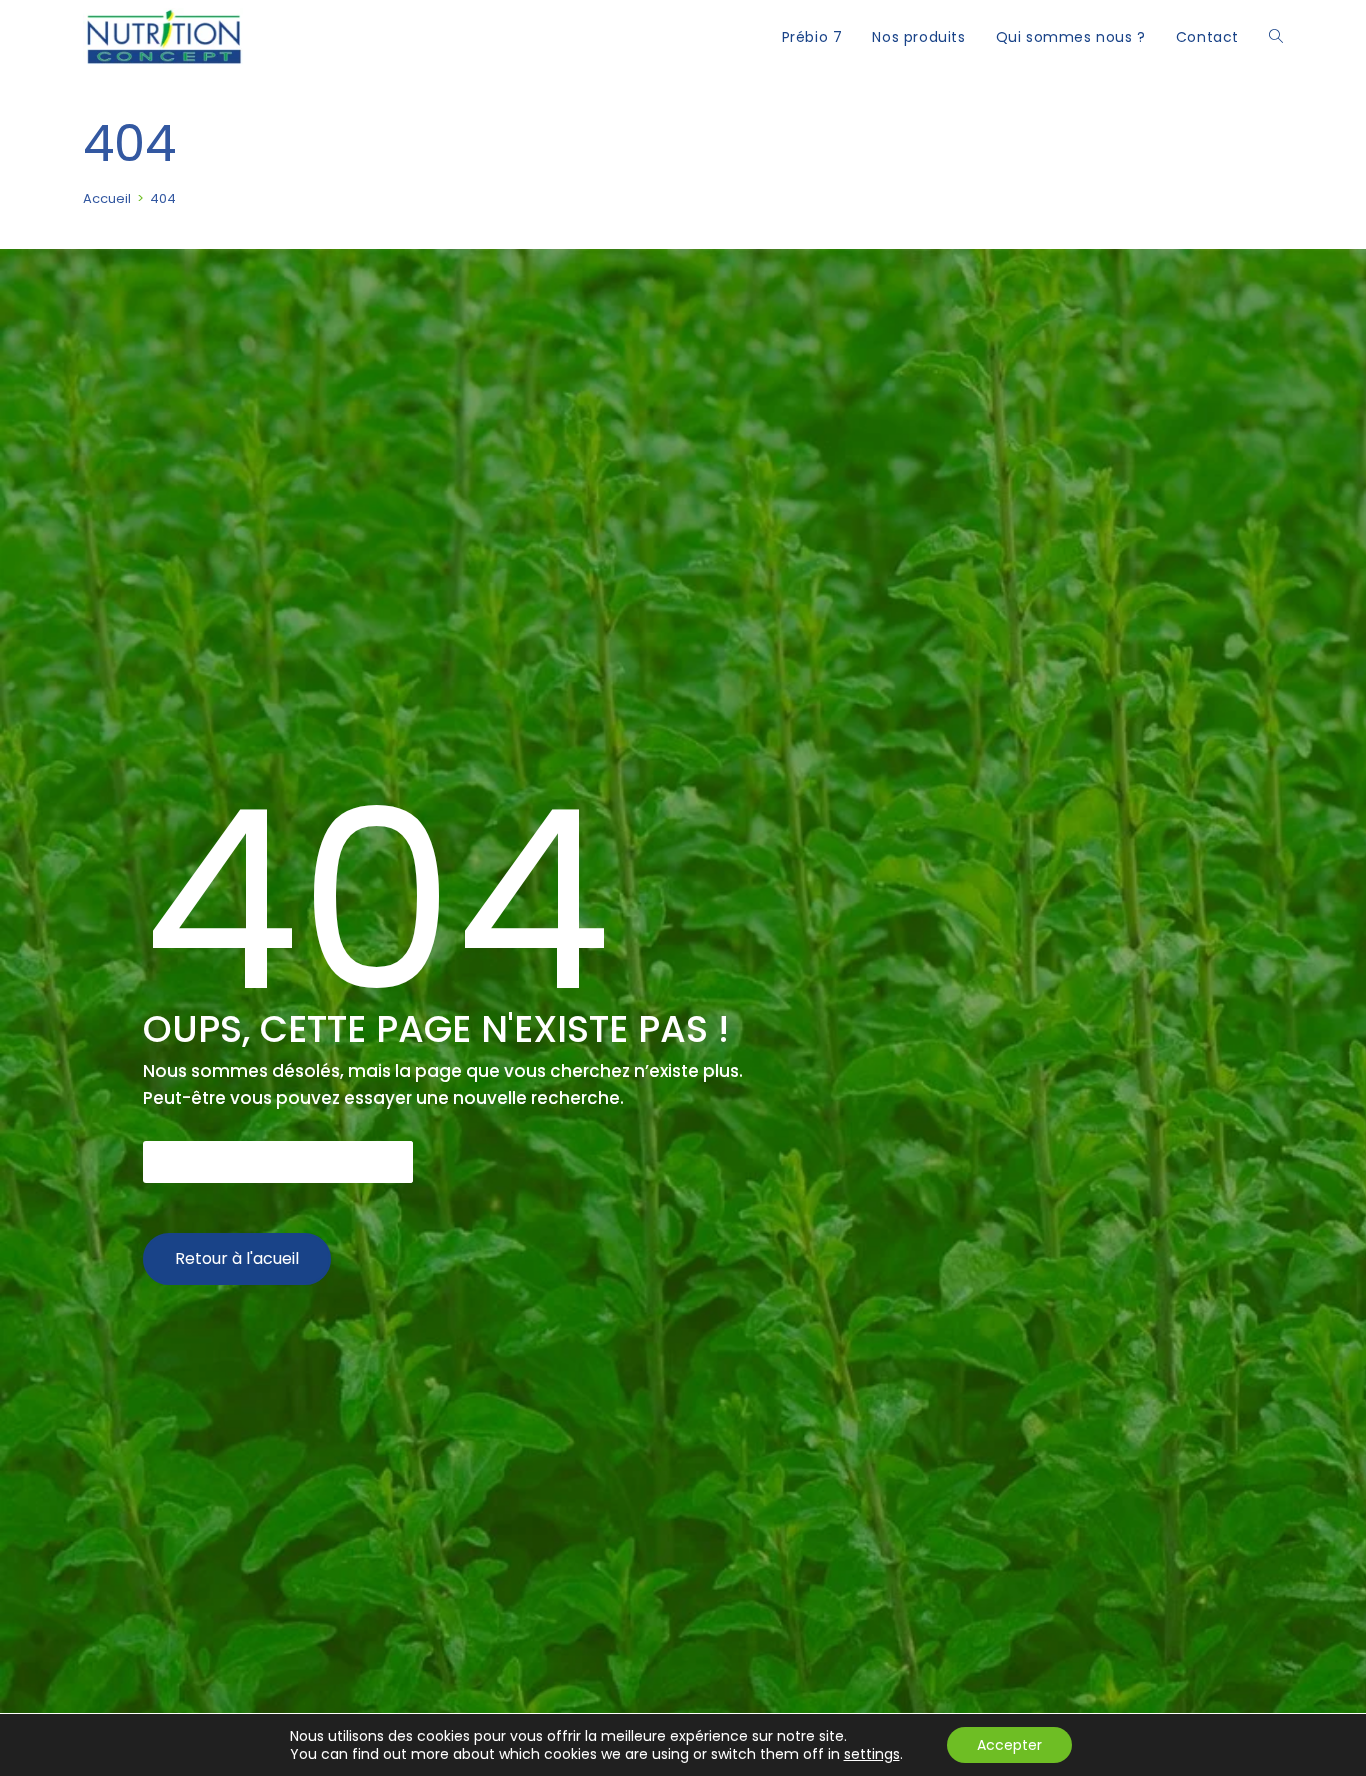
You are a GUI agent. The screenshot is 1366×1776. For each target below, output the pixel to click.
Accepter (1009, 1745)
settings (872, 1754)
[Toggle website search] (1276, 37)
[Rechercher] (392, 1162)
